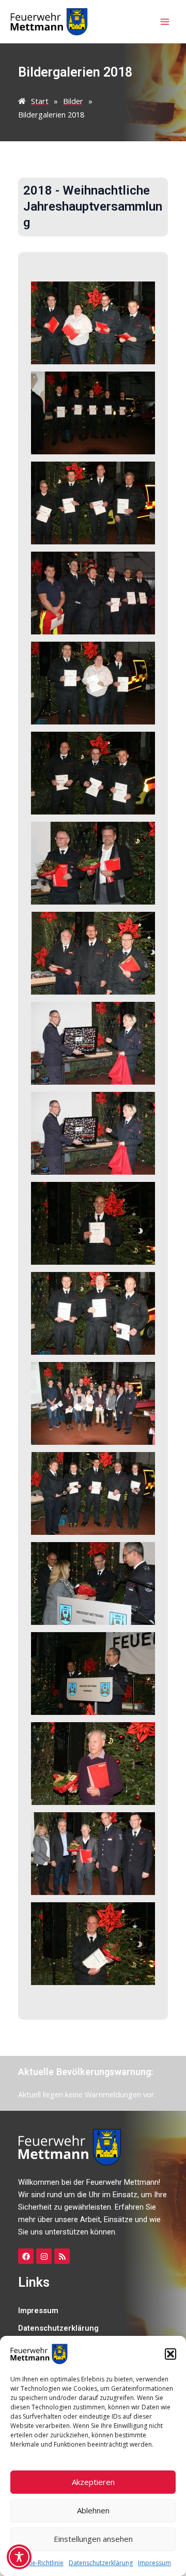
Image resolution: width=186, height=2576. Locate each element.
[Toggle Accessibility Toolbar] (19, 2557)
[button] (171, 2354)
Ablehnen (93, 2510)
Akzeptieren (93, 2482)
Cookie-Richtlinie (39, 2563)
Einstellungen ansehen (93, 2539)
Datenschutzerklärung (101, 2563)
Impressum (154, 2563)
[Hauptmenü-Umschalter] (165, 22)
